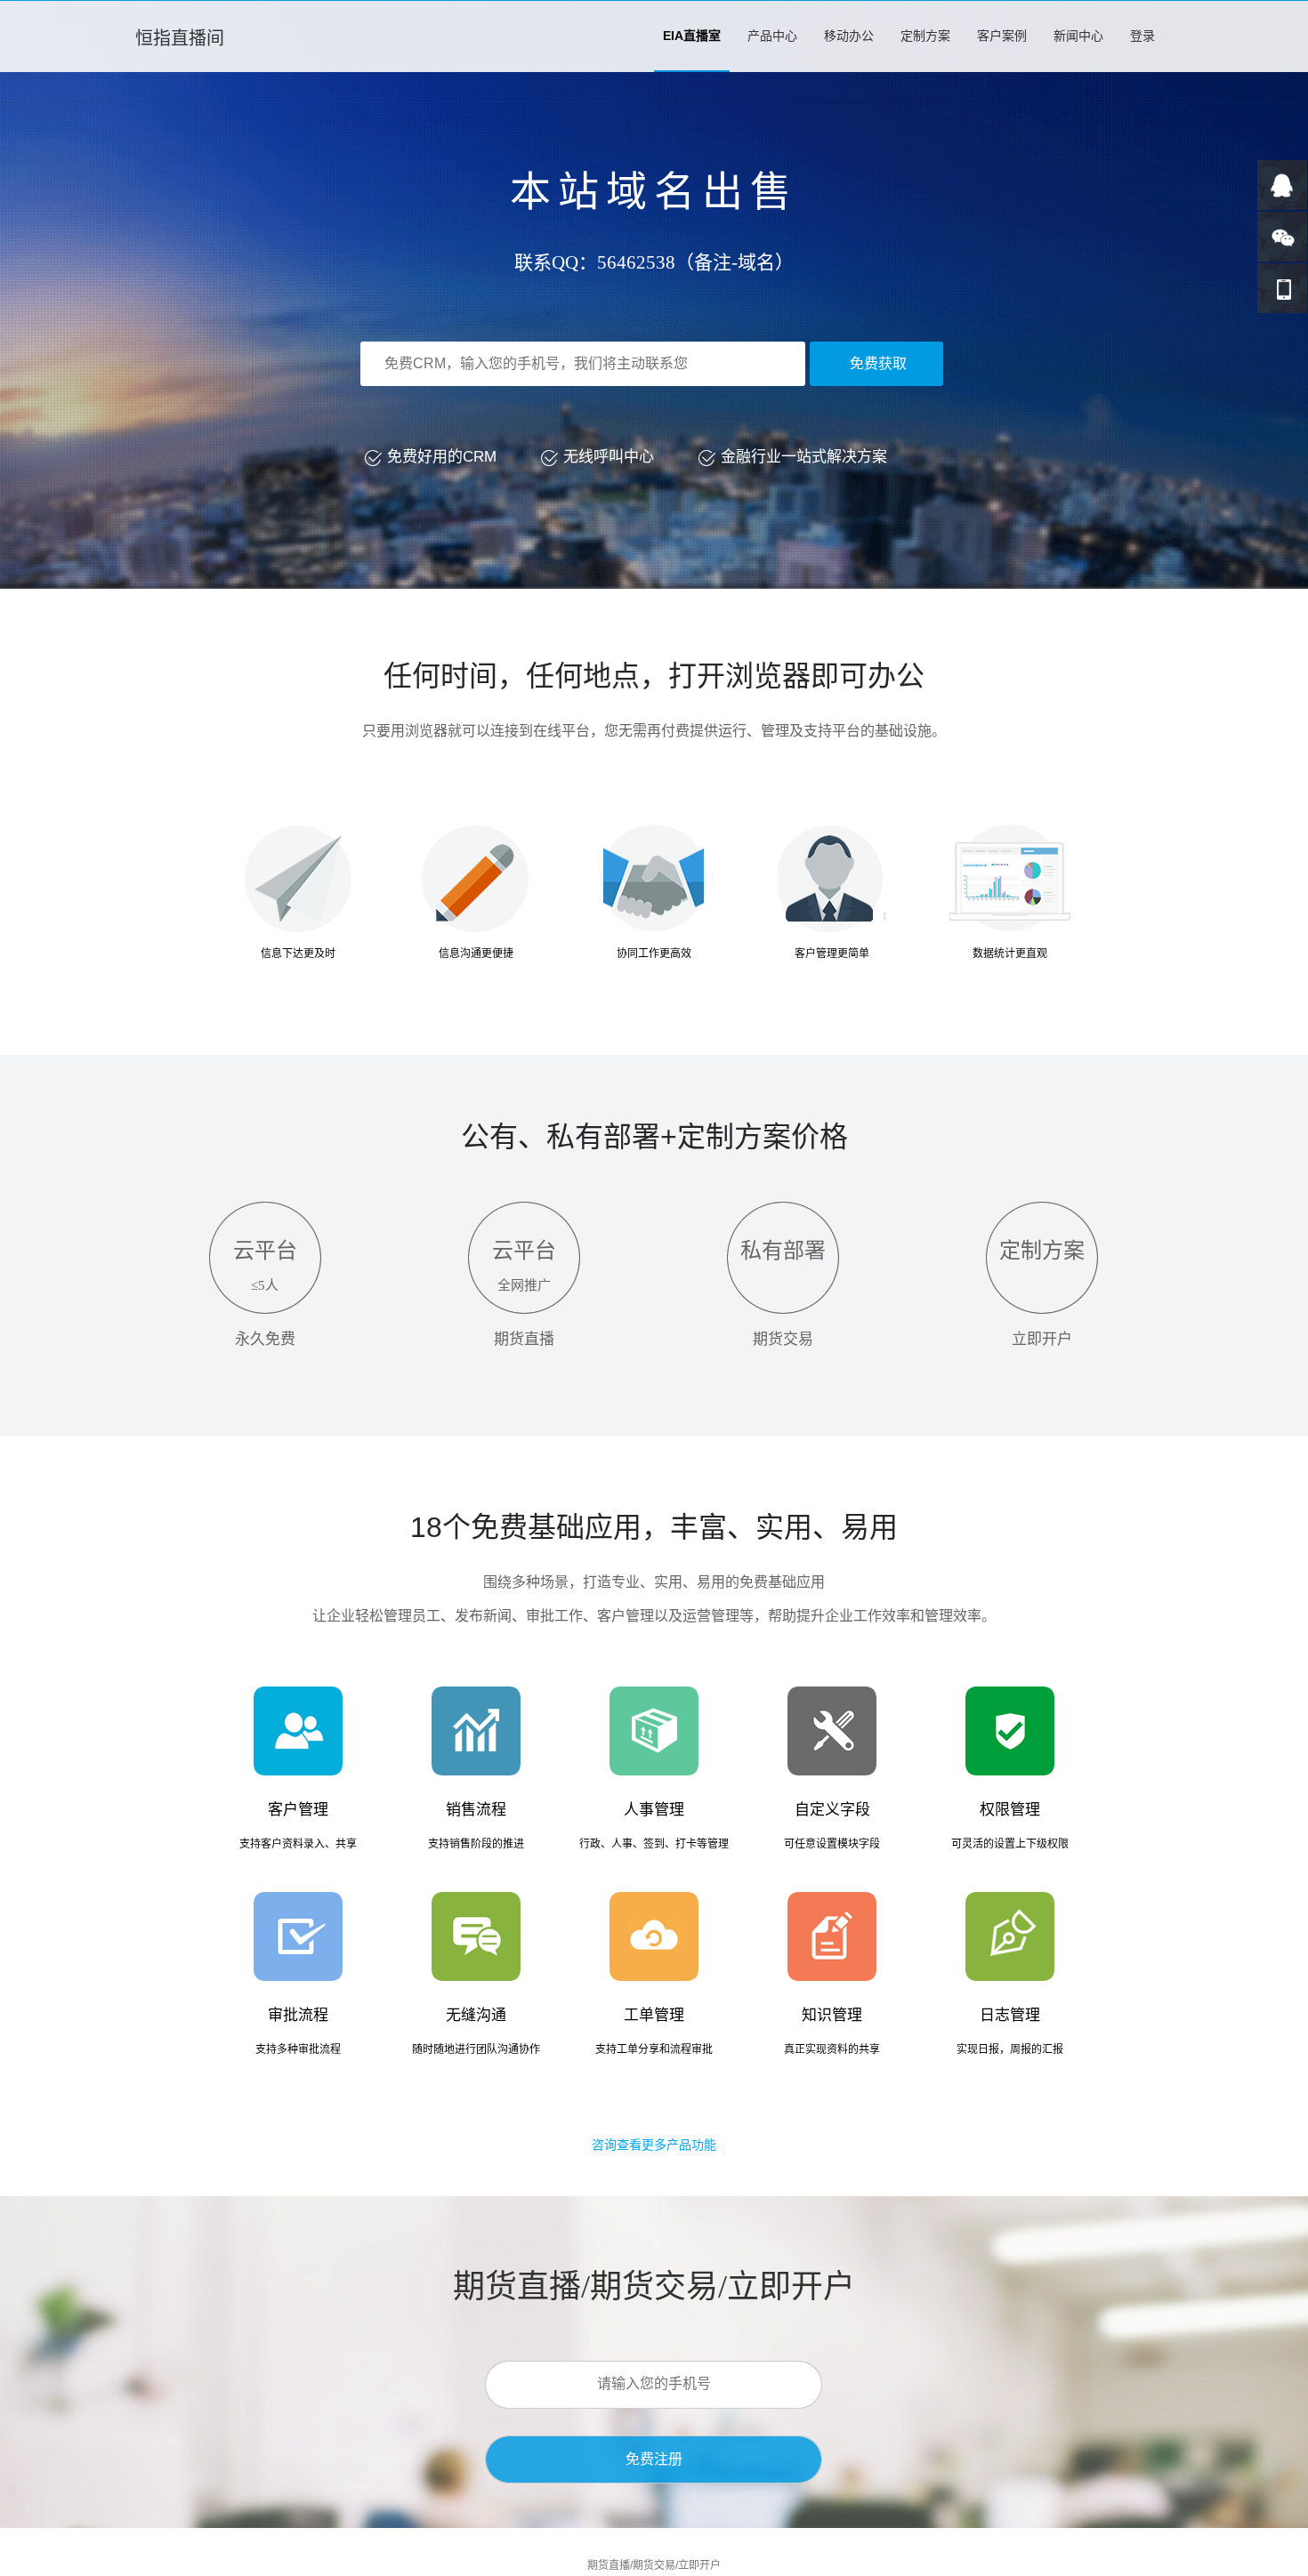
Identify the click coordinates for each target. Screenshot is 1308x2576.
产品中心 (772, 36)
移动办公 (849, 36)
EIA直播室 (692, 36)
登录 (1142, 36)
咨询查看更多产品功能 (654, 2145)
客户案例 (1002, 36)
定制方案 (925, 36)
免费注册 (654, 2459)
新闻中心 (1078, 36)
